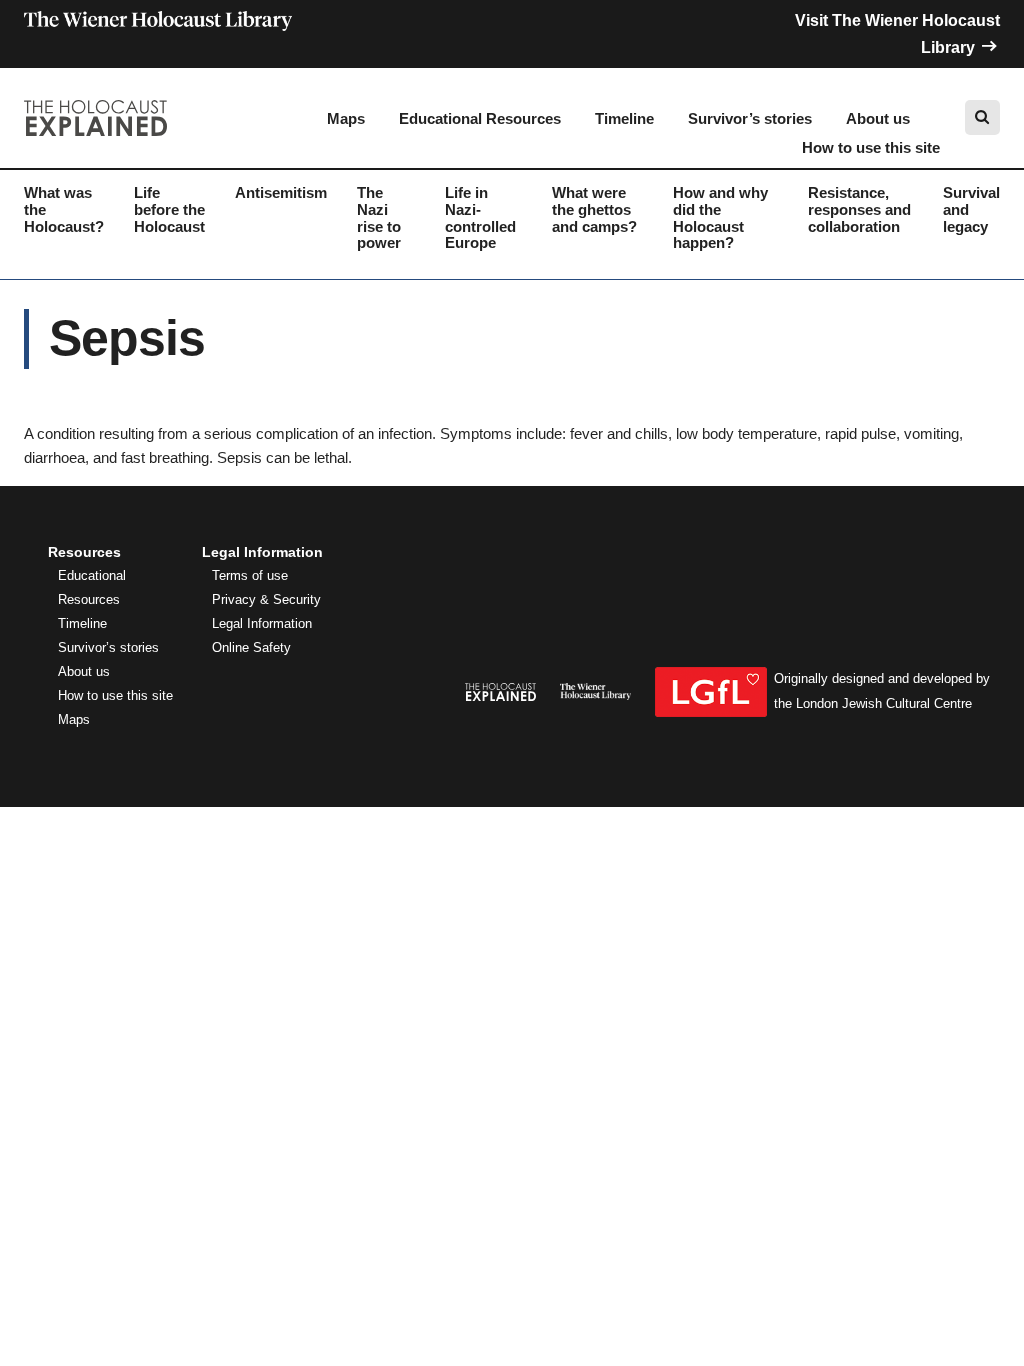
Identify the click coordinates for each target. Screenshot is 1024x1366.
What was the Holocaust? (64, 209)
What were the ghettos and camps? (594, 209)
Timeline (624, 118)
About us (878, 118)
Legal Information (262, 624)
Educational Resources (480, 118)
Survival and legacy (971, 209)
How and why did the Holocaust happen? (720, 217)
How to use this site (871, 147)
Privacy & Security (266, 600)
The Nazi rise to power (379, 217)
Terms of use (250, 576)
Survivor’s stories (750, 118)
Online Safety (251, 648)
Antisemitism (281, 192)
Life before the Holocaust (169, 209)
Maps (346, 118)
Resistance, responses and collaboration (859, 209)
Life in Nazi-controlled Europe (480, 217)
